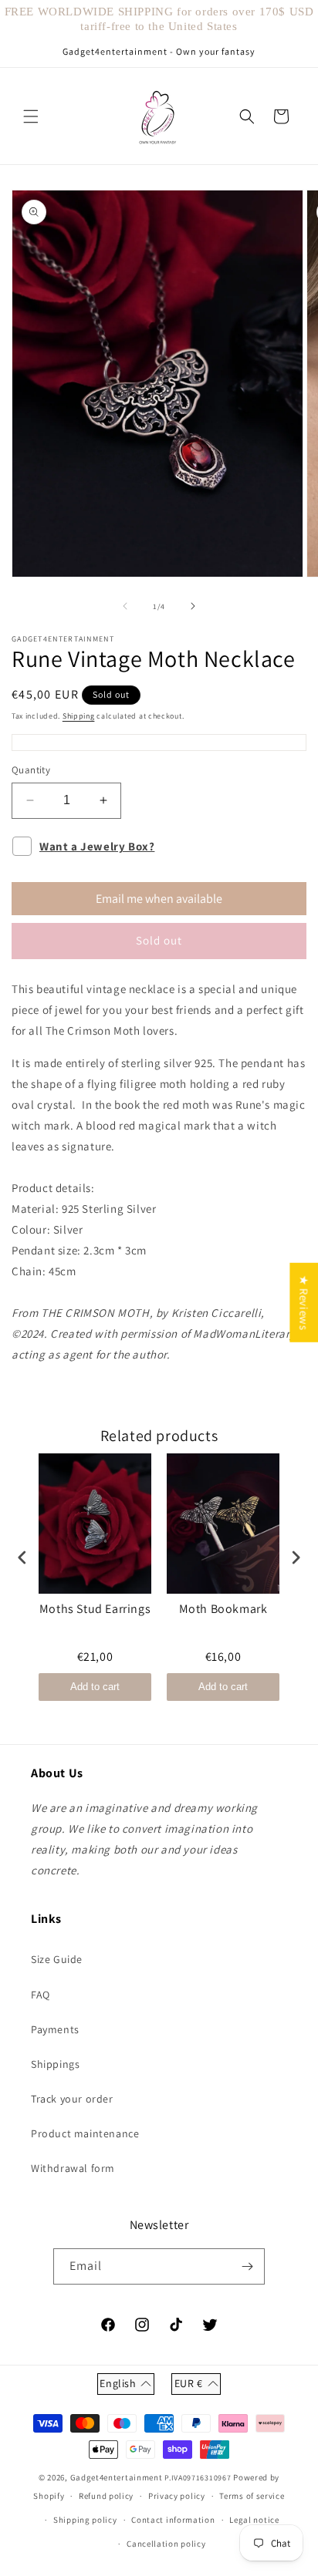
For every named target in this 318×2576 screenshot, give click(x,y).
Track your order (72, 2099)
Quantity (31, 770)
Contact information (173, 2520)
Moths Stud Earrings (95, 1609)
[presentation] (22, 1558)
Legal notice (254, 2520)
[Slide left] (125, 606)
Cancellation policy (166, 2544)
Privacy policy (177, 2496)
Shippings (55, 2064)
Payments (55, 2029)
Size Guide (57, 1959)
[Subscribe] (247, 2266)
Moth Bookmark (223, 1609)
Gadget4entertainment (117, 2477)
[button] (31, 116)
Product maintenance (85, 2133)
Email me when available (159, 899)
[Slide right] (193, 606)
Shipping (79, 716)
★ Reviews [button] (304, 1302)
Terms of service (252, 2496)
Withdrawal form (73, 2168)
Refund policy (106, 2496)
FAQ (41, 1995)
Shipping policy (85, 2520)
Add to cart (95, 1687)
